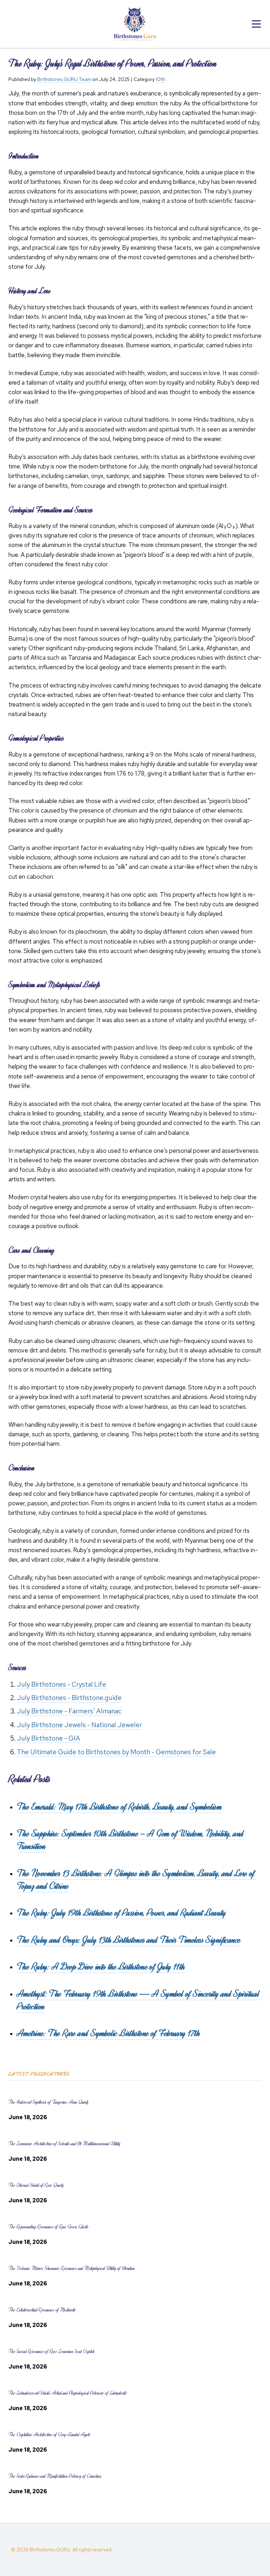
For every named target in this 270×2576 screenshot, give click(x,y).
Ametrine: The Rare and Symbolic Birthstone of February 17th (108, 2033)
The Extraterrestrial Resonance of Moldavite (42, 2310)
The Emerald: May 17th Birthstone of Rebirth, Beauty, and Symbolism (119, 1807)
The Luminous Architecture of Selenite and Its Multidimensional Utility (65, 2144)
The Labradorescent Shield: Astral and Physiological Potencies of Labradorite (67, 2393)
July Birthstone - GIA (49, 1738)
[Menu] (256, 24)
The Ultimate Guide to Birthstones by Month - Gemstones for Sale (116, 1752)
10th (160, 79)
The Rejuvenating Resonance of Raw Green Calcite (49, 2227)
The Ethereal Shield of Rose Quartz (36, 2185)
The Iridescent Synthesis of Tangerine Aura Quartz (49, 2102)
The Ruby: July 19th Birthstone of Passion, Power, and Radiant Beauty (122, 1913)
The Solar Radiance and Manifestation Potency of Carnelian (55, 2476)
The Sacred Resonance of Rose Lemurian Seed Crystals (52, 2351)
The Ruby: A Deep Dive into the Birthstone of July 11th (101, 1967)
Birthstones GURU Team (64, 79)
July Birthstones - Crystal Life (62, 1684)
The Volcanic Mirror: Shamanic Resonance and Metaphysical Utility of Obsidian (72, 2268)
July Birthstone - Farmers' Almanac (69, 1711)
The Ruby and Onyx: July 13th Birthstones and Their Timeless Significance (129, 1940)
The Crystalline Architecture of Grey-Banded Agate (50, 2435)
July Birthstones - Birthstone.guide (69, 1698)
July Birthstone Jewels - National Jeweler (79, 1725)
